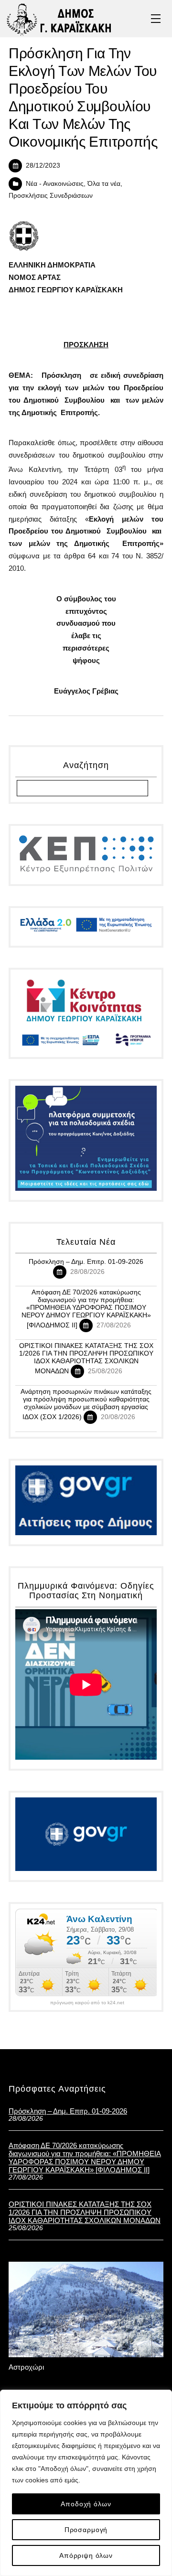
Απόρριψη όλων (86, 2555)
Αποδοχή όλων (86, 2504)
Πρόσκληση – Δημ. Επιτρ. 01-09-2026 (86, 1261)
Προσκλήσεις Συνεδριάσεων (51, 196)
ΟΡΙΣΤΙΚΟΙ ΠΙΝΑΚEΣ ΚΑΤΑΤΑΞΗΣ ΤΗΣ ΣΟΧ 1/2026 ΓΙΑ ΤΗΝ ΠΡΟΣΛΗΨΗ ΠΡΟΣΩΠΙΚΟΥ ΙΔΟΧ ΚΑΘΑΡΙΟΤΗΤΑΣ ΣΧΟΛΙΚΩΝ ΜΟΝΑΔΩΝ (86, 1358)
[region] (86, 2483)
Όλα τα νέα (104, 184)
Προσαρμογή (86, 2530)
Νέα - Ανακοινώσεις (55, 184)
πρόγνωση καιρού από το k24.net (87, 2003)
